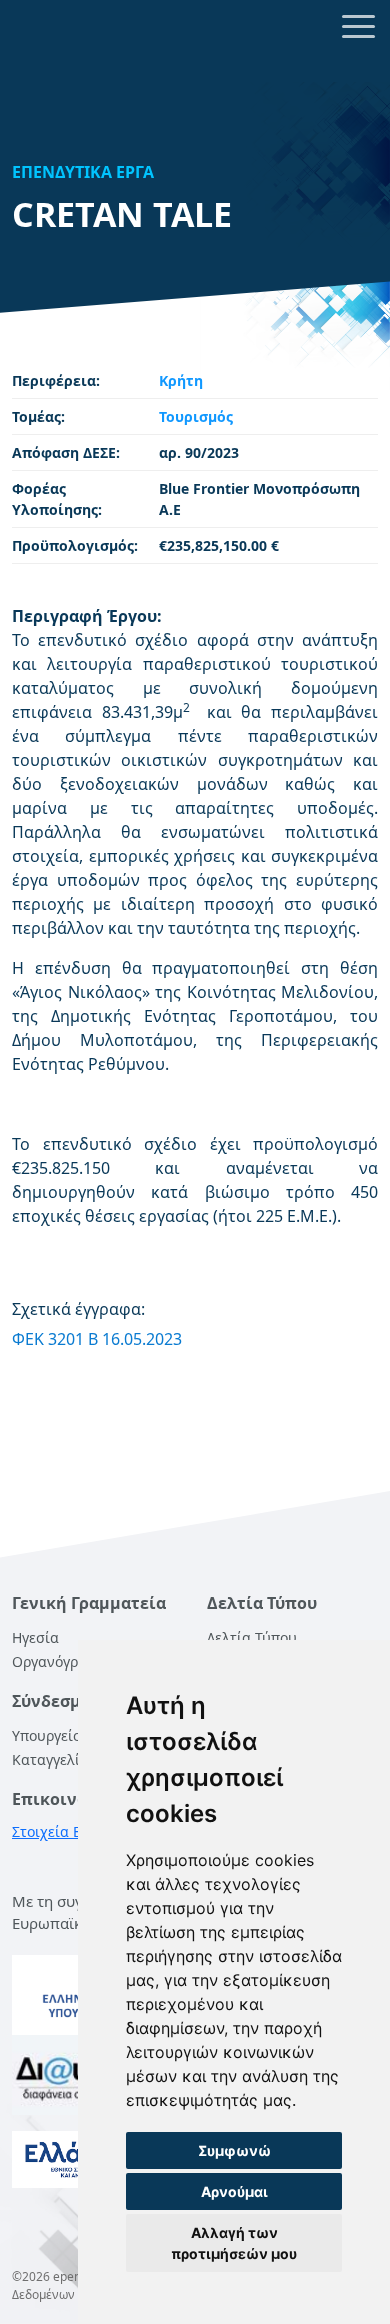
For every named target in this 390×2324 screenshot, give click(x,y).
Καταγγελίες (53, 1759)
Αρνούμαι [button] (234, 2191)
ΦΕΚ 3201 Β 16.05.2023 (97, 1339)
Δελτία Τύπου (252, 1637)
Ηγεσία (35, 1637)
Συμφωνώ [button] (234, 2150)
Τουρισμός (196, 416)
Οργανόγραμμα (63, 1661)
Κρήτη (181, 380)
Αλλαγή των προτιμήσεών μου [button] (234, 2243)
